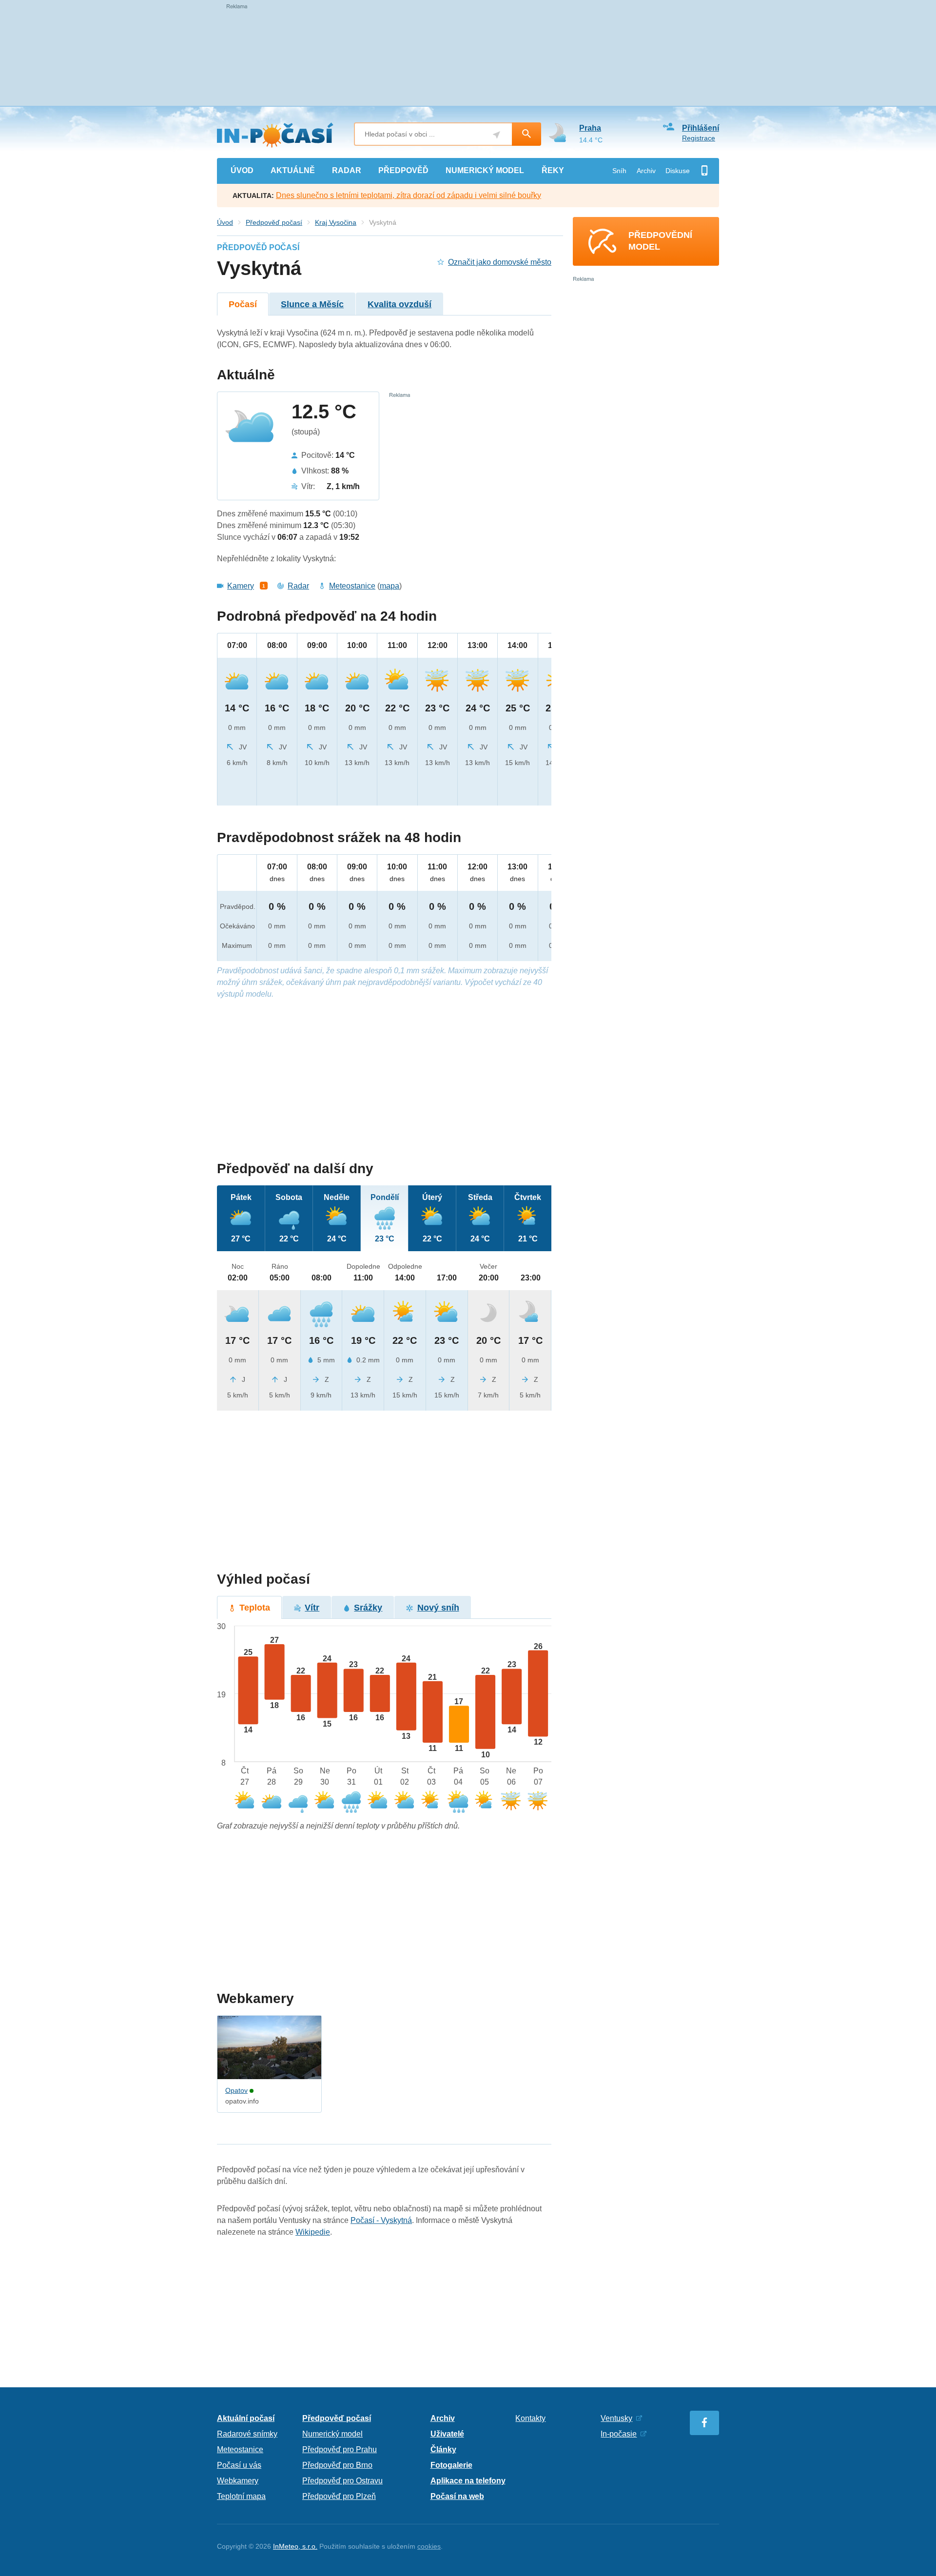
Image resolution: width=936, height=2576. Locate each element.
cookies (429, 2546)
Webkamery (238, 2481)
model (485, 170)
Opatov (236, 2090)
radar (347, 170)
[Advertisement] (384, 1080)
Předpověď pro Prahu (340, 2449)
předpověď (403, 170)
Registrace (699, 138)
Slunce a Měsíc (312, 304)
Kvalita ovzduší (400, 304)
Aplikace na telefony (468, 2481)
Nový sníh (438, 1608)
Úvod (225, 222)
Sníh (619, 171)
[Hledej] (526, 134)
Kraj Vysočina (336, 222)
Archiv (646, 171)
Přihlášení (701, 128)
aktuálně (293, 170)
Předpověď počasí (274, 222)
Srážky (368, 1608)
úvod (242, 170)
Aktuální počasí (246, 2418)
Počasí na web (457, 2496)
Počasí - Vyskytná (381, 2220)
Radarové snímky (247, 2434)
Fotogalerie (451, 2465)
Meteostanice (352, 586)
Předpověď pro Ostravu (342, 2481)
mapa (390, 586)
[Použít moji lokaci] (497, 135)
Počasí (243, 304)
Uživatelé (447, 2434)
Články (443, 2449)
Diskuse (678, 171)
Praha (590, 128)
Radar (298, 586)
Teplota (255, 1608)
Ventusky (616, 2418)
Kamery (241, 586)
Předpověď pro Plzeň (339, 2496)
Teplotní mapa (241, 2496)
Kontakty (530, 2418)
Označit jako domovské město (500, 262)
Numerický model (332, 2434)
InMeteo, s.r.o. (295, 2546)
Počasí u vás (239, 2465)
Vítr (312, 1608)
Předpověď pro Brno (337, 2465)
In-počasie (619, 2434)
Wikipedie (313, 2232)
